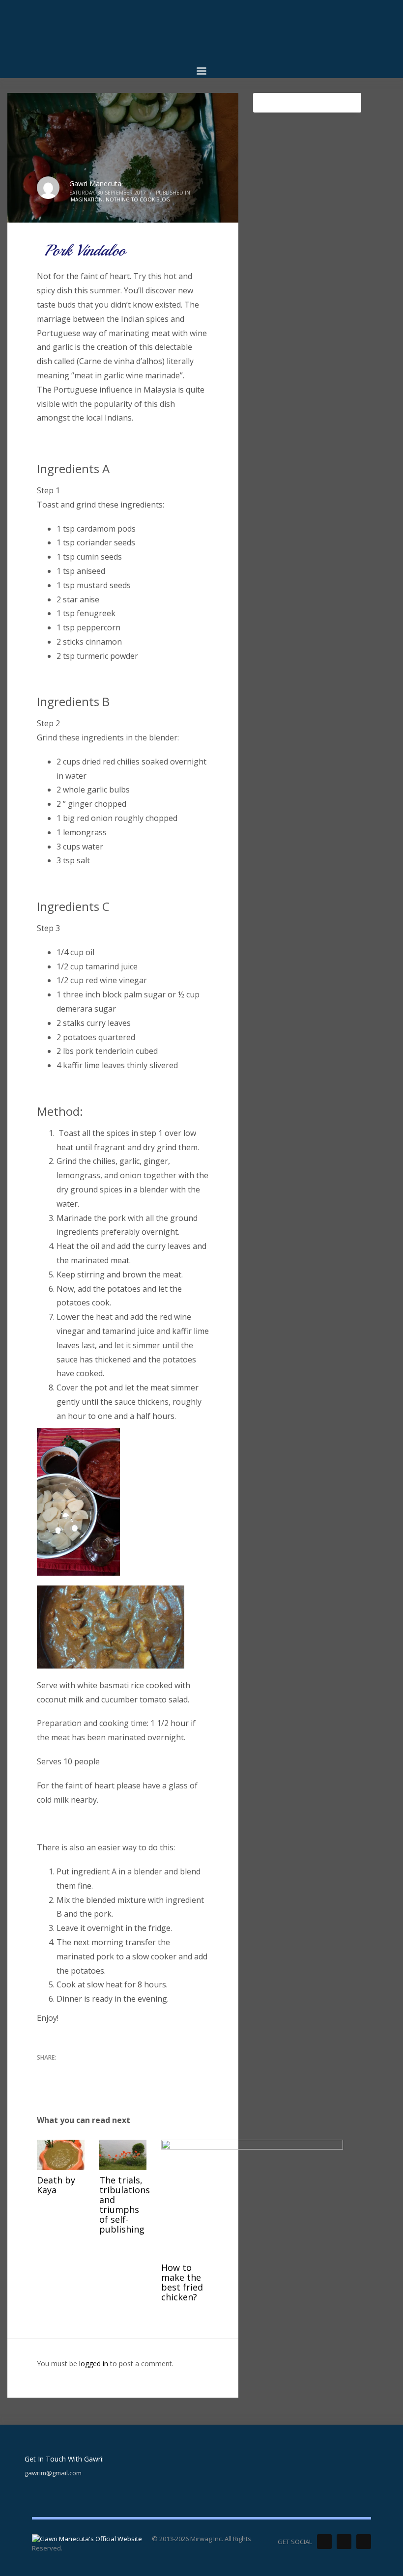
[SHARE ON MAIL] (44, 2083)
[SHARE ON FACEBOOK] (61, 2070)
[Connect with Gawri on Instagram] (364, 2542)
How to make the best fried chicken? (182, 2282)
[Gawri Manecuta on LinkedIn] (344, 2542)
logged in (95, 2364)
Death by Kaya (56, 2185)
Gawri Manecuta (95, 184)
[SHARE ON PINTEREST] (96, 2070)
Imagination (86, 199)
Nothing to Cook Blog (138, 199)
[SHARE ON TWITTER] (44, 2071)
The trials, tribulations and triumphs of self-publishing (125, 2205)
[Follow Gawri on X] (324, 2542)
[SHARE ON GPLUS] (79, 2070)
